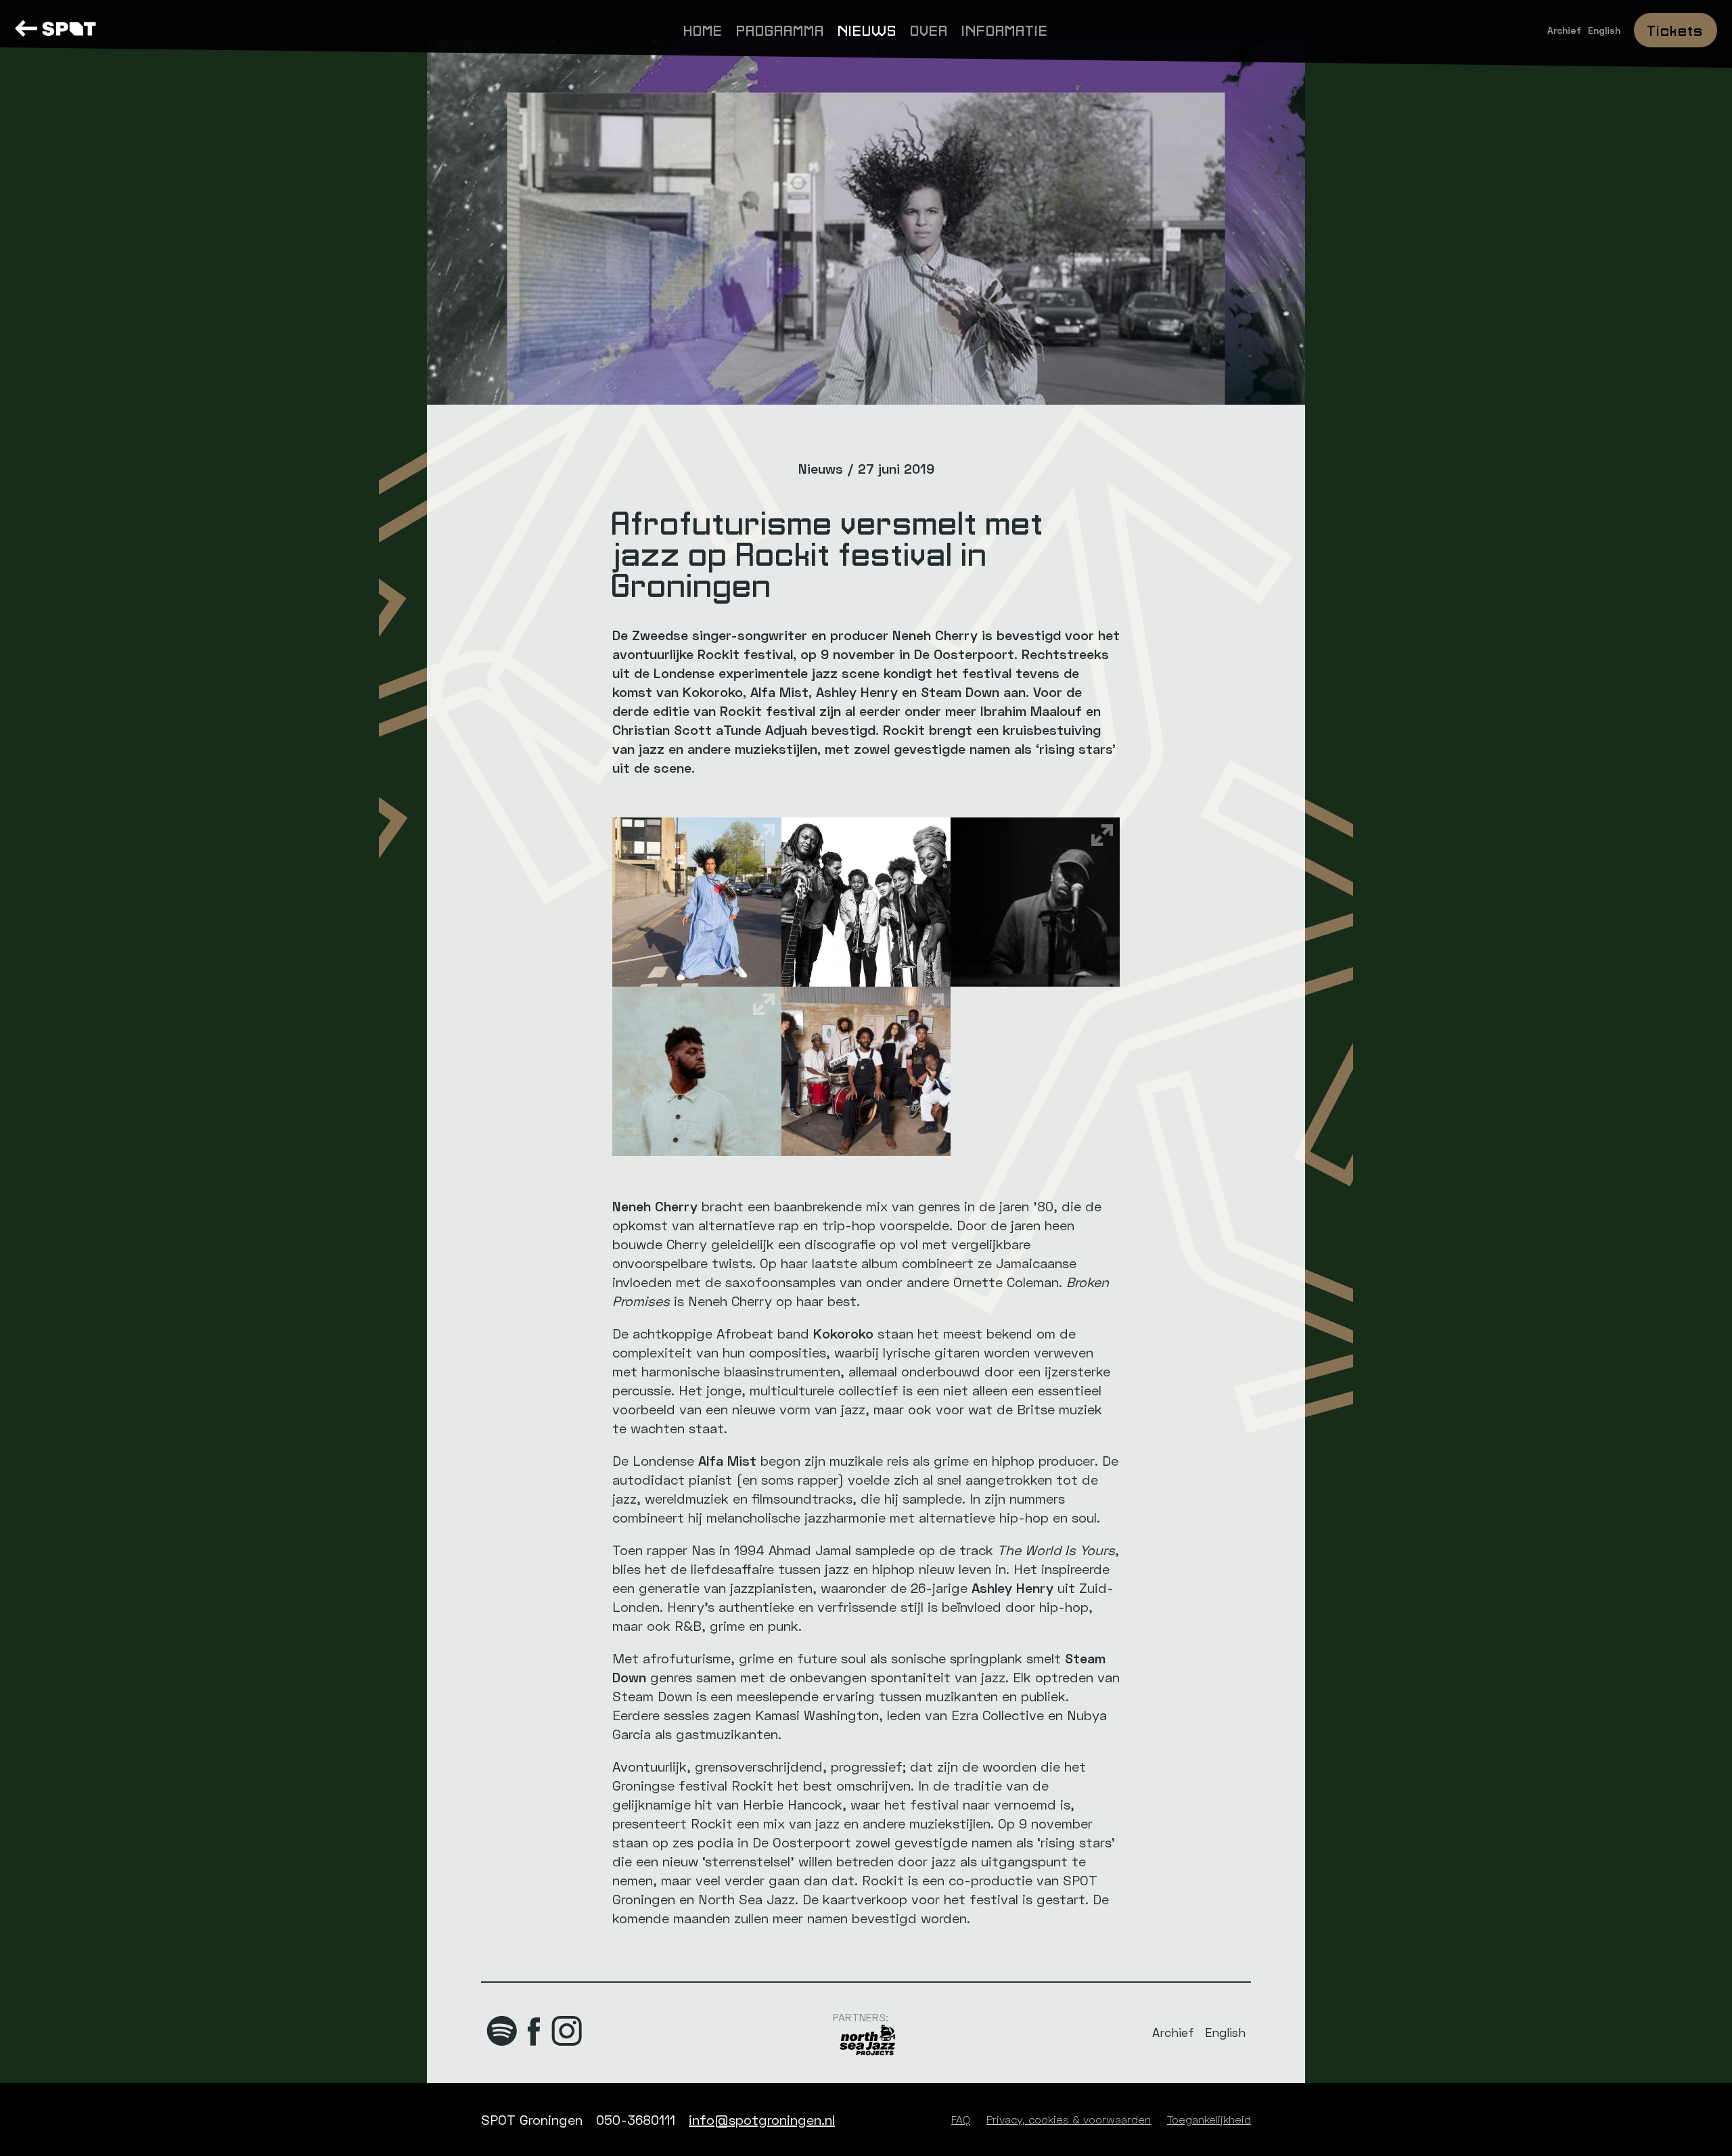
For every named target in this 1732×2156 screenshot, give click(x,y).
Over (930, 29)
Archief (1564, 30)
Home (704, 29)
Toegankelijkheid (1209, 2119)
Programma (781, 29)
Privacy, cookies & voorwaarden (1069, 2119)
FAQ (961, 2119)
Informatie (1005, 29)
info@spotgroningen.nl (762, 2119)
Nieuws (868, 29)
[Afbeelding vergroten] (697, 902)
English (1604, 30)
